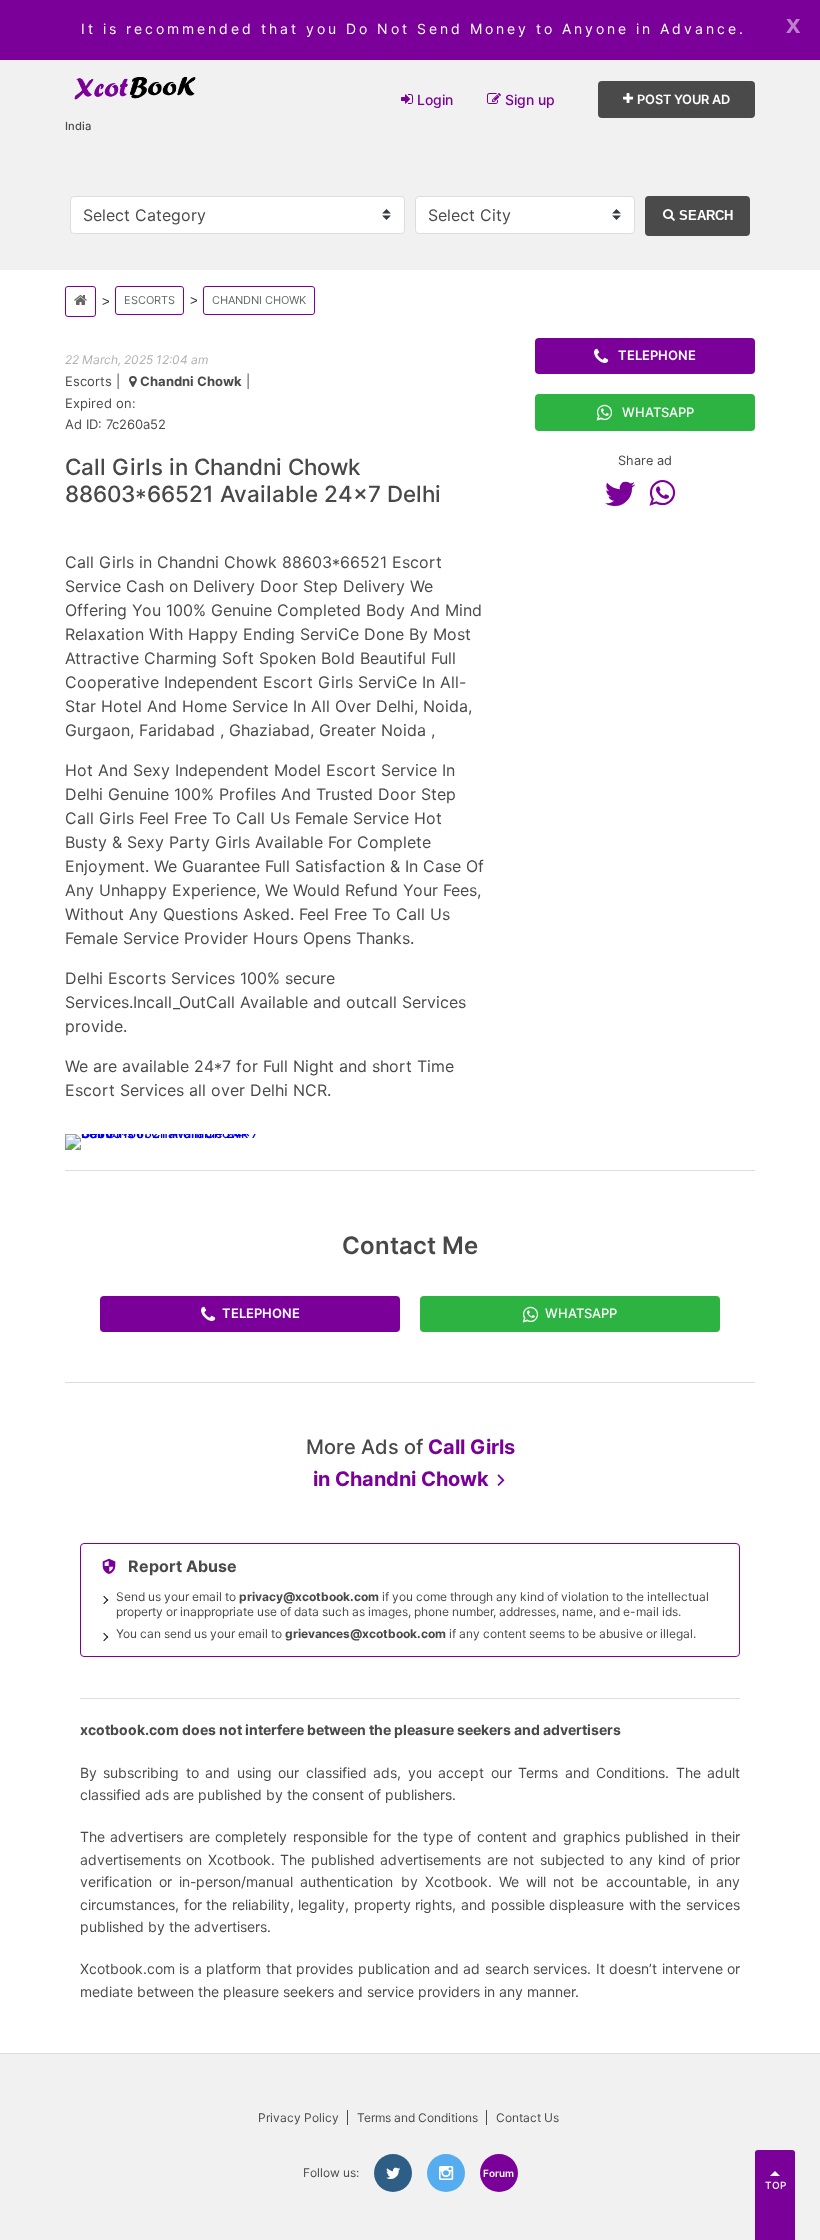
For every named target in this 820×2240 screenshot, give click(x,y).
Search (704, 215)
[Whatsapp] (667, 493)
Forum (498, 2173)
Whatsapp (658, 412)
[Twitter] (625, 493)
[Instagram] (446, 2173)
